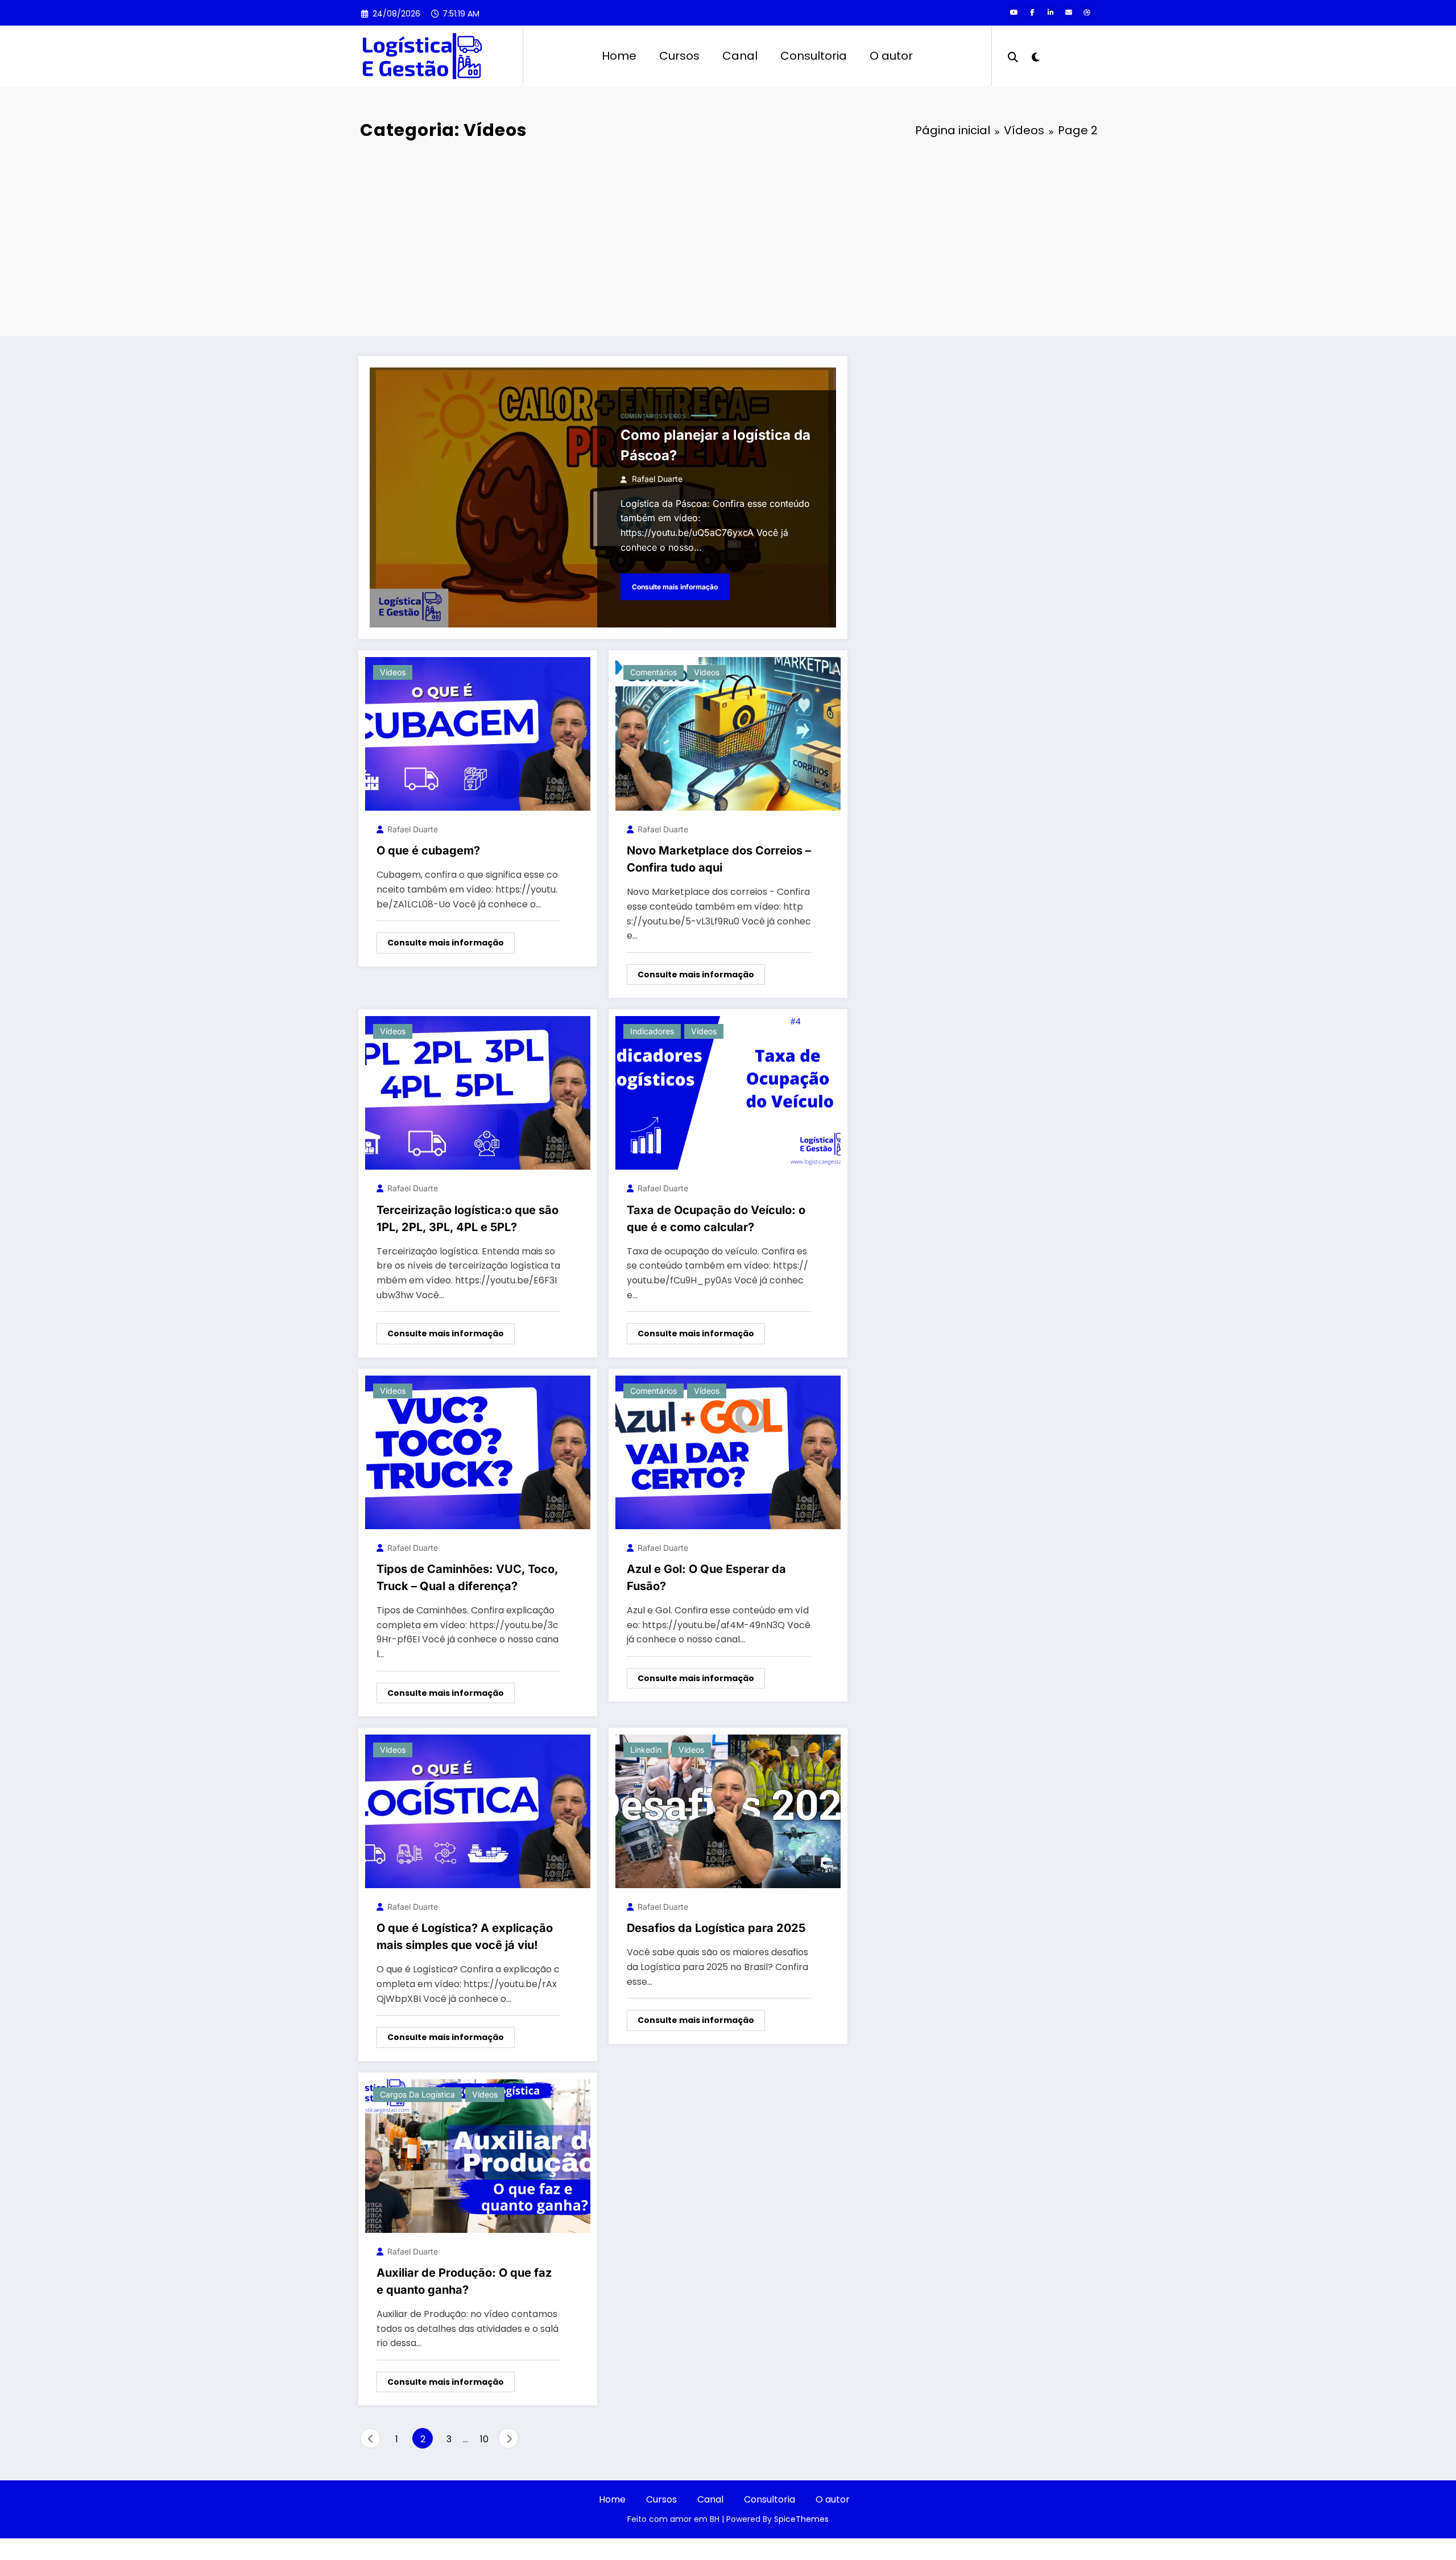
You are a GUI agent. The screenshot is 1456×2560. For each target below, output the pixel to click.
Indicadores (652, 1031)
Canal (740, 56)
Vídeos (675, 416)
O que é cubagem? (428, 850)
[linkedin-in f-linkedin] (1050, 13)
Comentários (641, 416)
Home (619, 56)
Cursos (679, 56)
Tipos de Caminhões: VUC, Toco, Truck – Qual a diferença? (467, 1578)
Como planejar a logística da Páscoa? (715, 445)
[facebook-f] (1032, 13)
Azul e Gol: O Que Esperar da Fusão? (706, 1578)
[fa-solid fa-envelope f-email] (1069, 13)
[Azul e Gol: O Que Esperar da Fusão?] (728, 1452)
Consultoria (814, 56)
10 (484, 2439)
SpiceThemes (801, 2519)
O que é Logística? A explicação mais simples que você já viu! (465, 1936)
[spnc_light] (1035, 56)
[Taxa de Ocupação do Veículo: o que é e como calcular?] (728, 1093)
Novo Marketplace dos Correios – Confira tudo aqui (719, 859)
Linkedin (646, 1750)
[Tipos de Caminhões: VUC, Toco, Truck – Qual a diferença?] (478, 1452)
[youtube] (1014, 13)
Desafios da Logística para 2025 (716, 1928)
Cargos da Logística (417, 2094)
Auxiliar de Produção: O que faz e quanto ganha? (464, 2281)
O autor (891, 56)
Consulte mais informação (675, 587)
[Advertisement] (728, 240)
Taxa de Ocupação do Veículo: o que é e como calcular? (716, 1219)
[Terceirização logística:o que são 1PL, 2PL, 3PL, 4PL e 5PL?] (478, 1093)
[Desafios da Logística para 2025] (728, 1810)
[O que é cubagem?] (478, 733)
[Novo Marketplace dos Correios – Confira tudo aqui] (728, 733)
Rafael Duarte (657, 479)
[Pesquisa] (1013, 56)
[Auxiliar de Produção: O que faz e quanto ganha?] (478, 2155)
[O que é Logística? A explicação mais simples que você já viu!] (478, 1810)
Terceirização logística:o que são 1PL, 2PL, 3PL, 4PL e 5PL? (468, 1219)
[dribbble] (1087, 13)
